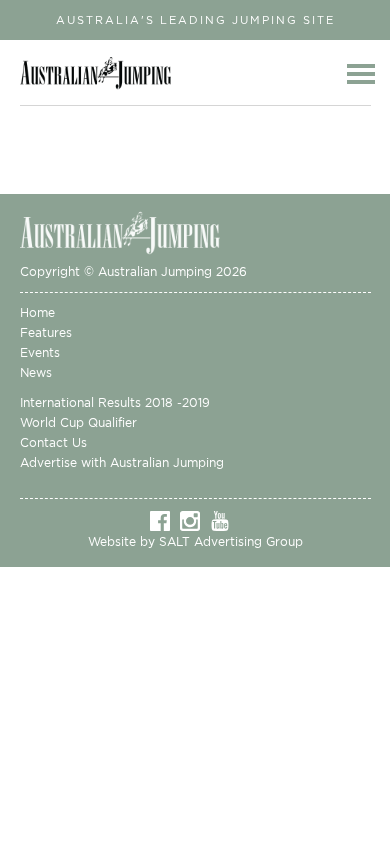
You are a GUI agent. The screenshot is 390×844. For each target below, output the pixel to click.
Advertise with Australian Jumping (122, 462)
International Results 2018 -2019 (115, 402)
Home (37, 312)
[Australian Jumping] (135, 231)
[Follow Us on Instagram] (195, 519)
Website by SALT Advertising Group (195, 541)
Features (46, 332)
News (36, 372)
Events (40, 352)
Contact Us (53, 442)
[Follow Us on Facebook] (165, 519)
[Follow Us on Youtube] (225, 519)
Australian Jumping (101, 72)
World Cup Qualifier (78, 422)
